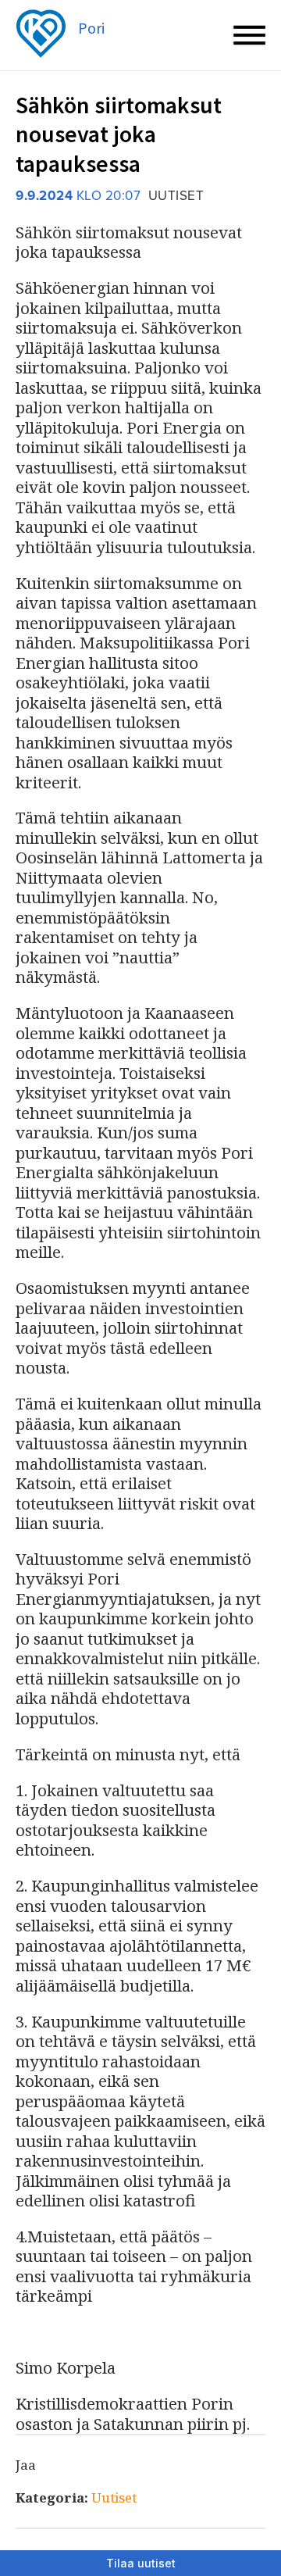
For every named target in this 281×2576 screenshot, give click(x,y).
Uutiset (114, 2497)
